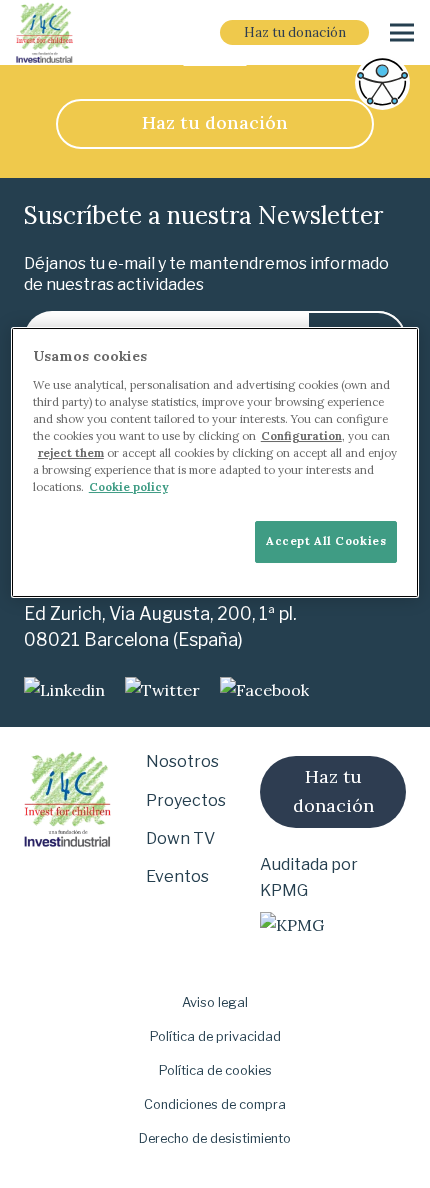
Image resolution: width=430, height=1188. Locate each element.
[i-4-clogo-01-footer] (44, 33)
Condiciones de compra (215, 1104)
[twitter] (162, 690)
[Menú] (402, 33)
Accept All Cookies (326, 541)
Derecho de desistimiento (215, 1138)
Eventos (177, 876)
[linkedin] (64, 690)
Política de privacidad (215, 1036)
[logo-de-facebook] (264, 690)
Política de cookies (215, 1070)
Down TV (180, 838)
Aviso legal (215, 1002)
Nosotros (182, 761)
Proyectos (186, 800)
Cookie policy (128, 487)
